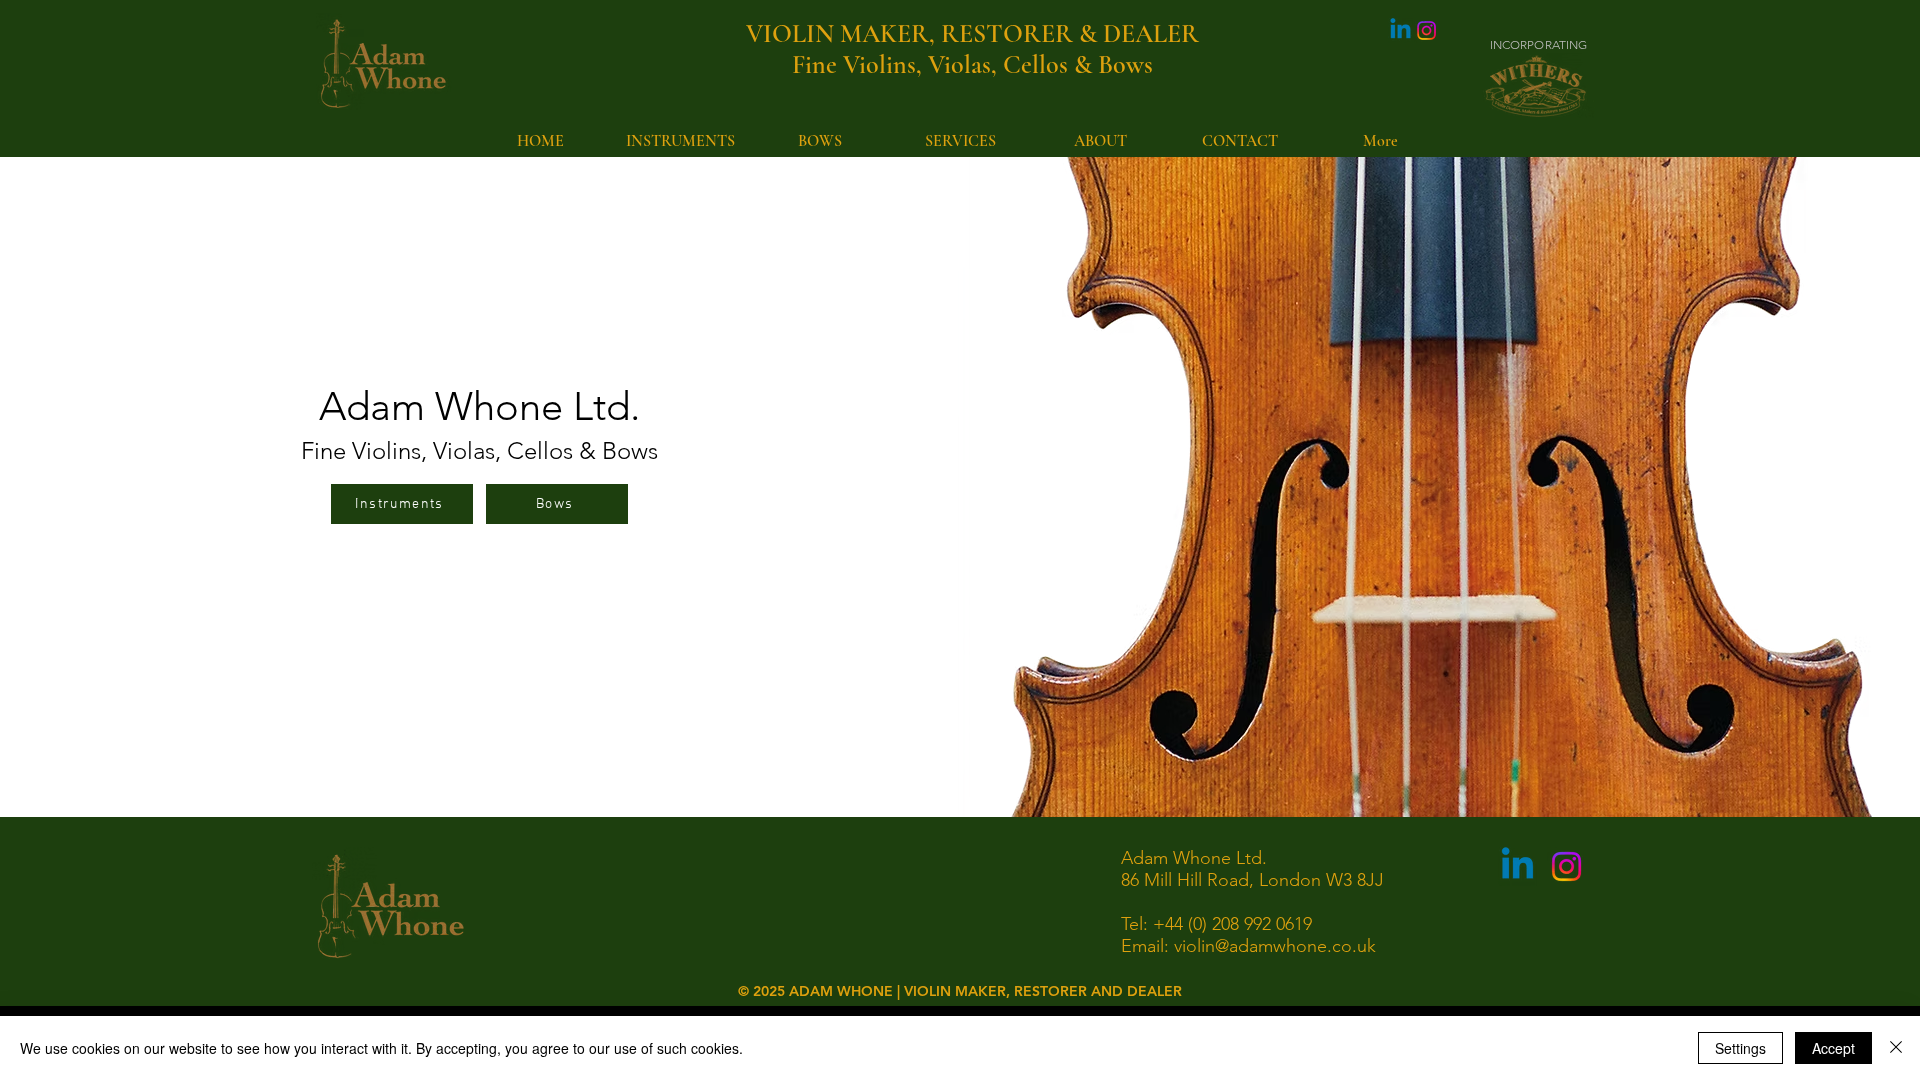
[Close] (1896, 1048)
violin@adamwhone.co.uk (1275, 946)
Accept (1833, 1048)
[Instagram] (1426, 30)
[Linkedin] (1400, 30)
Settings (1740, 1048)
